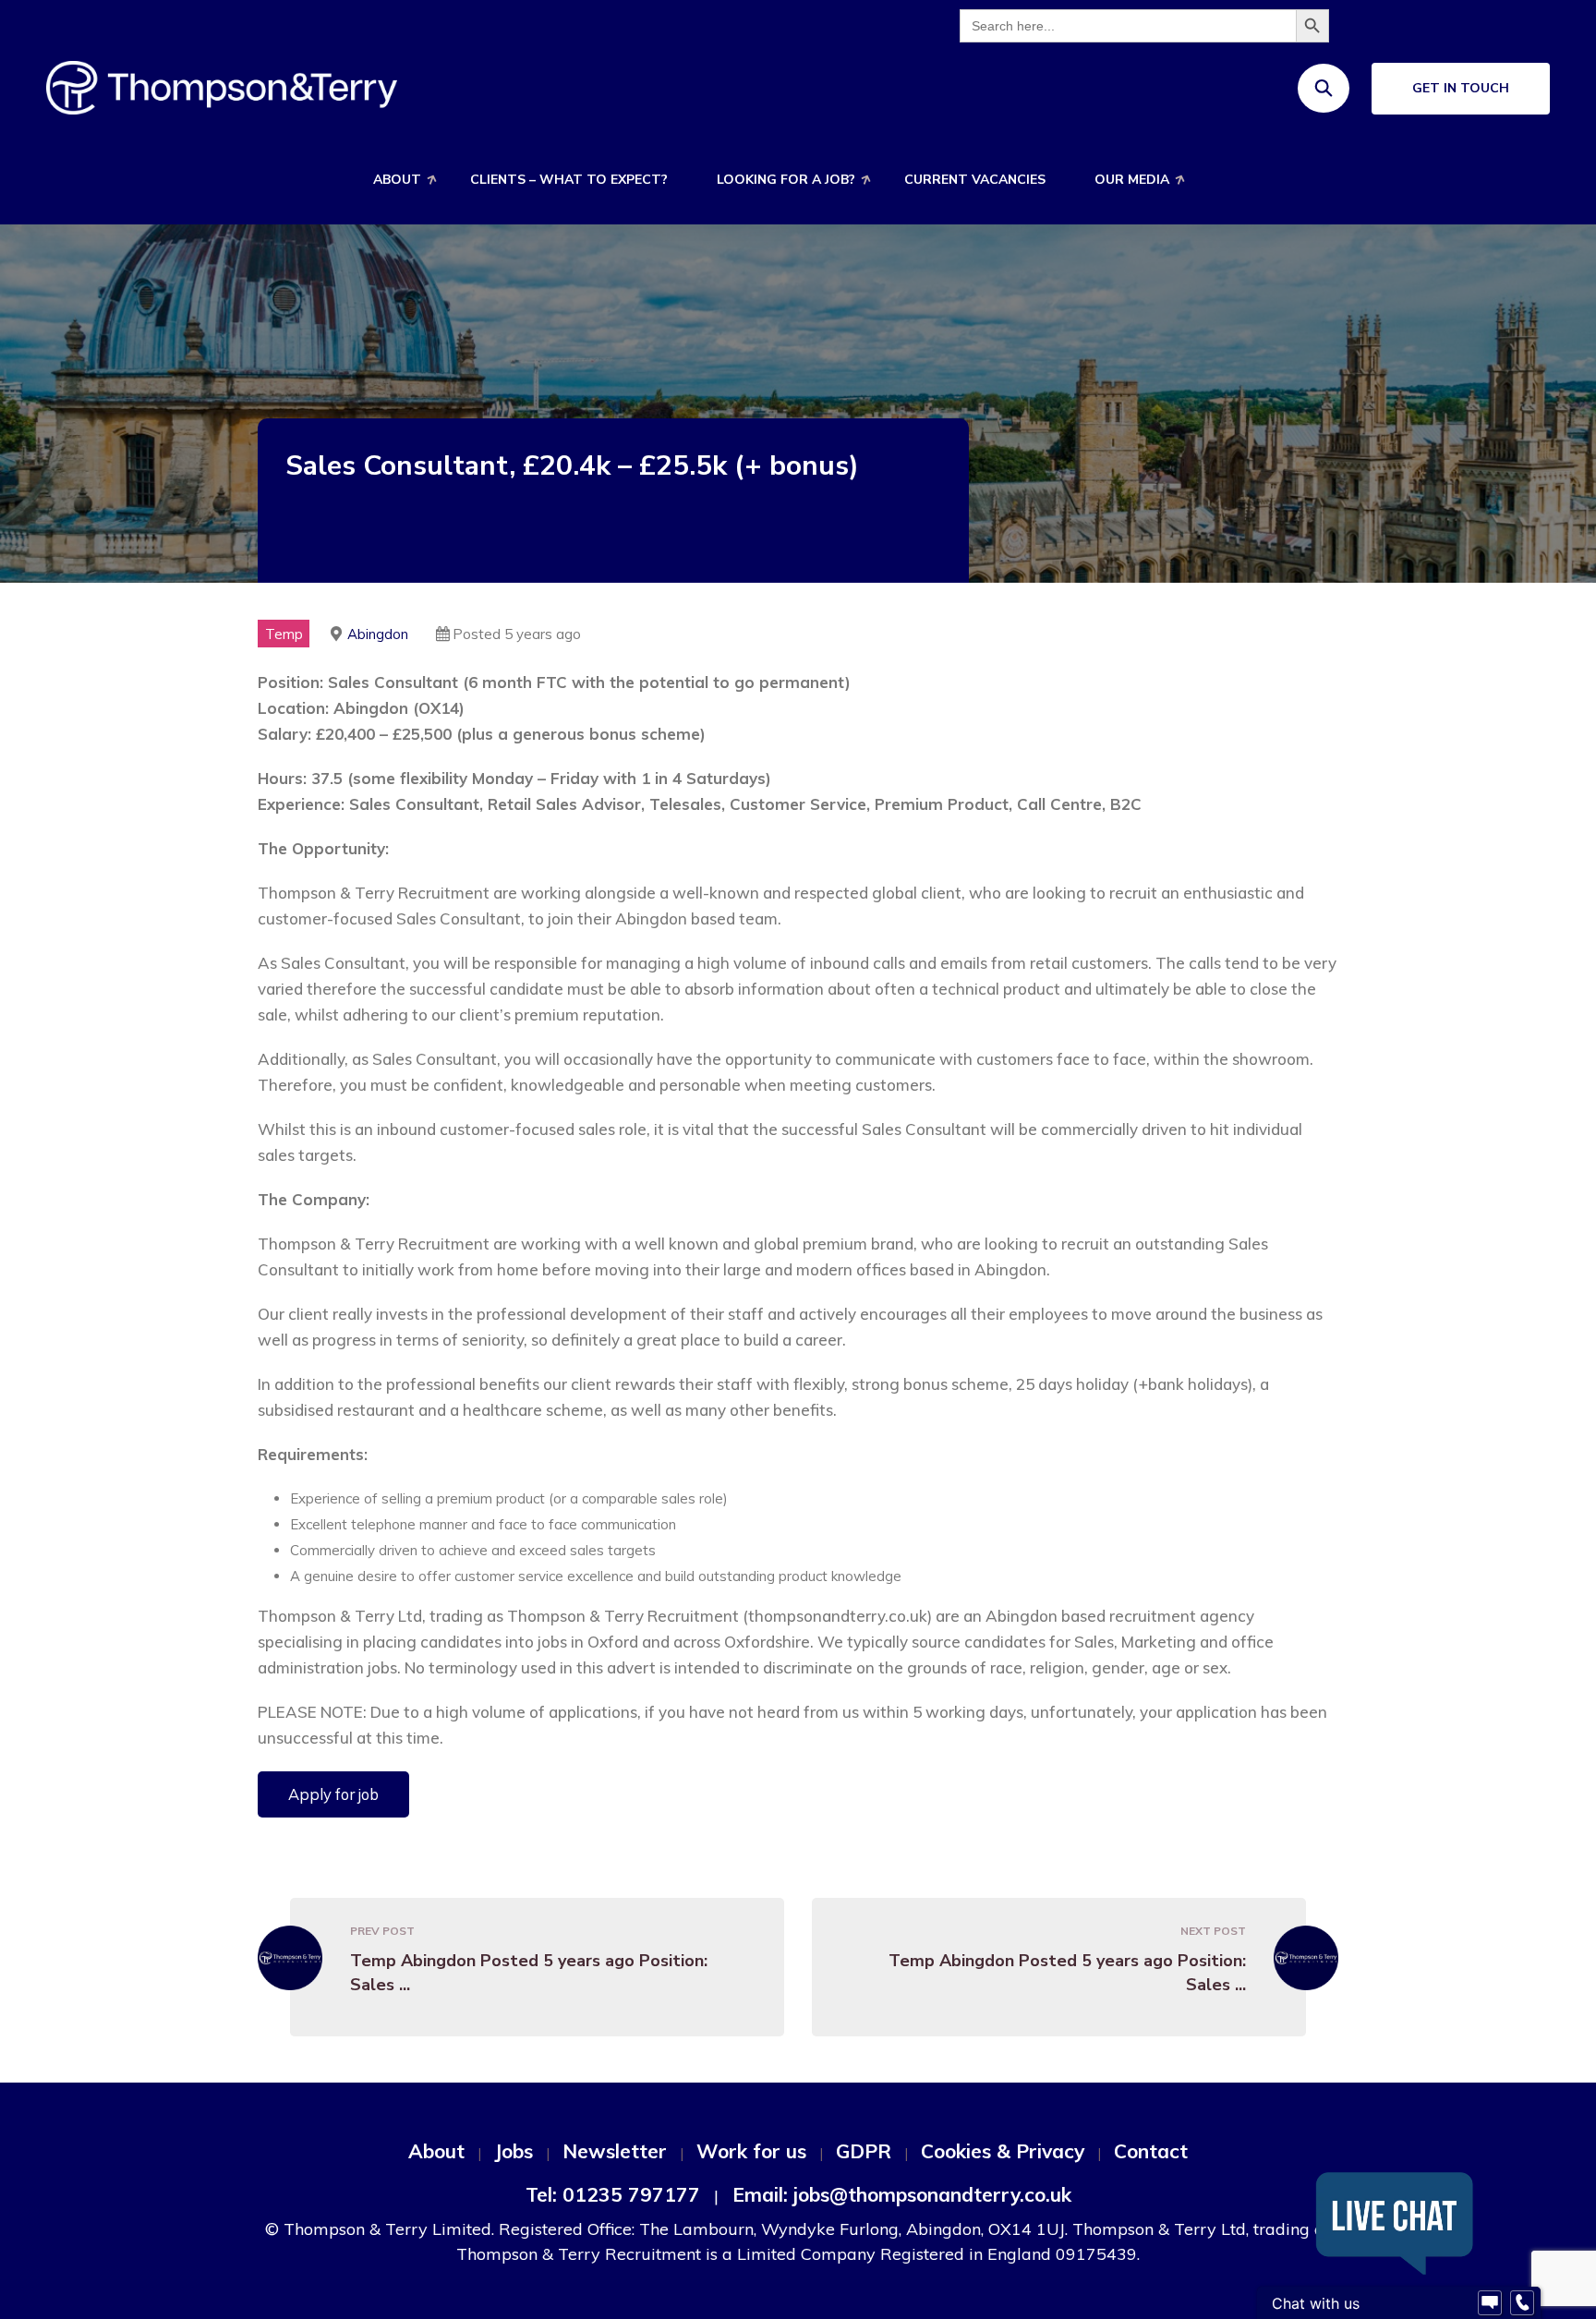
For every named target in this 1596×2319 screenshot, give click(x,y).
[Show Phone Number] (1522, 2303)
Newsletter (615, 2151)
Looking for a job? (786, 180)
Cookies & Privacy (1003, 2151)
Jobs (514, 2151)
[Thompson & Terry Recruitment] (222, 86)
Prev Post (382, 1931)
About (397, 180)
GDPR (864, 2151)
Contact (1151, 2151)
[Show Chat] (1490, 2303)
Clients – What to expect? (569, 180)
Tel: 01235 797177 (613, 2194)
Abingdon (378, 634)
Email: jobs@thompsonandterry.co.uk (902, 2194)
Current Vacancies (975, 180)
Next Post (1213, 1931)
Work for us (751, 2151)
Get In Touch (1461, 88)
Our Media (1132, 180)
